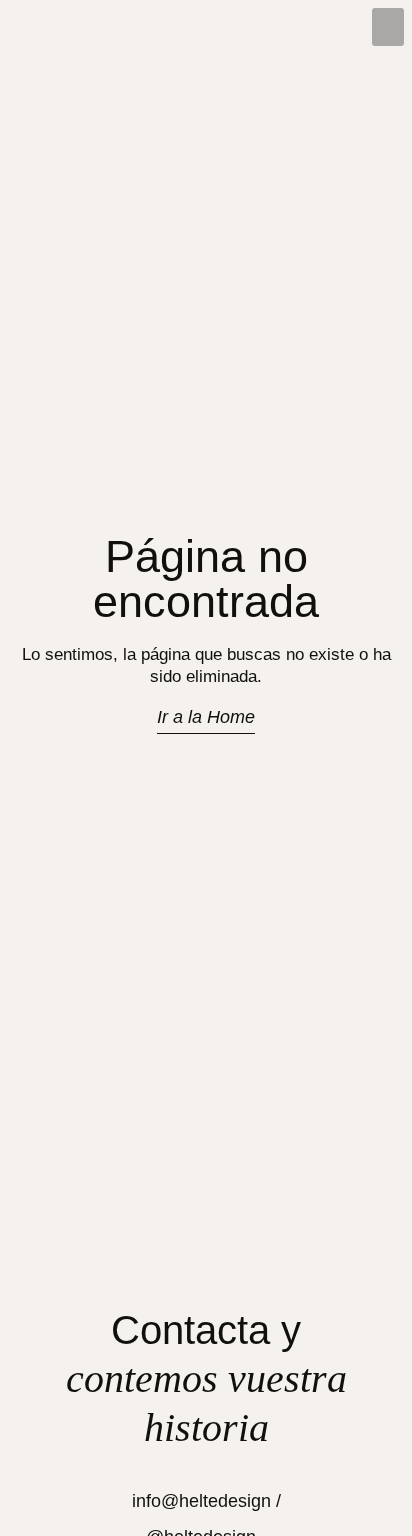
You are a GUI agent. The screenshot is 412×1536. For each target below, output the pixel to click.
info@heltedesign (201, 1501)
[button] (388, 27)
